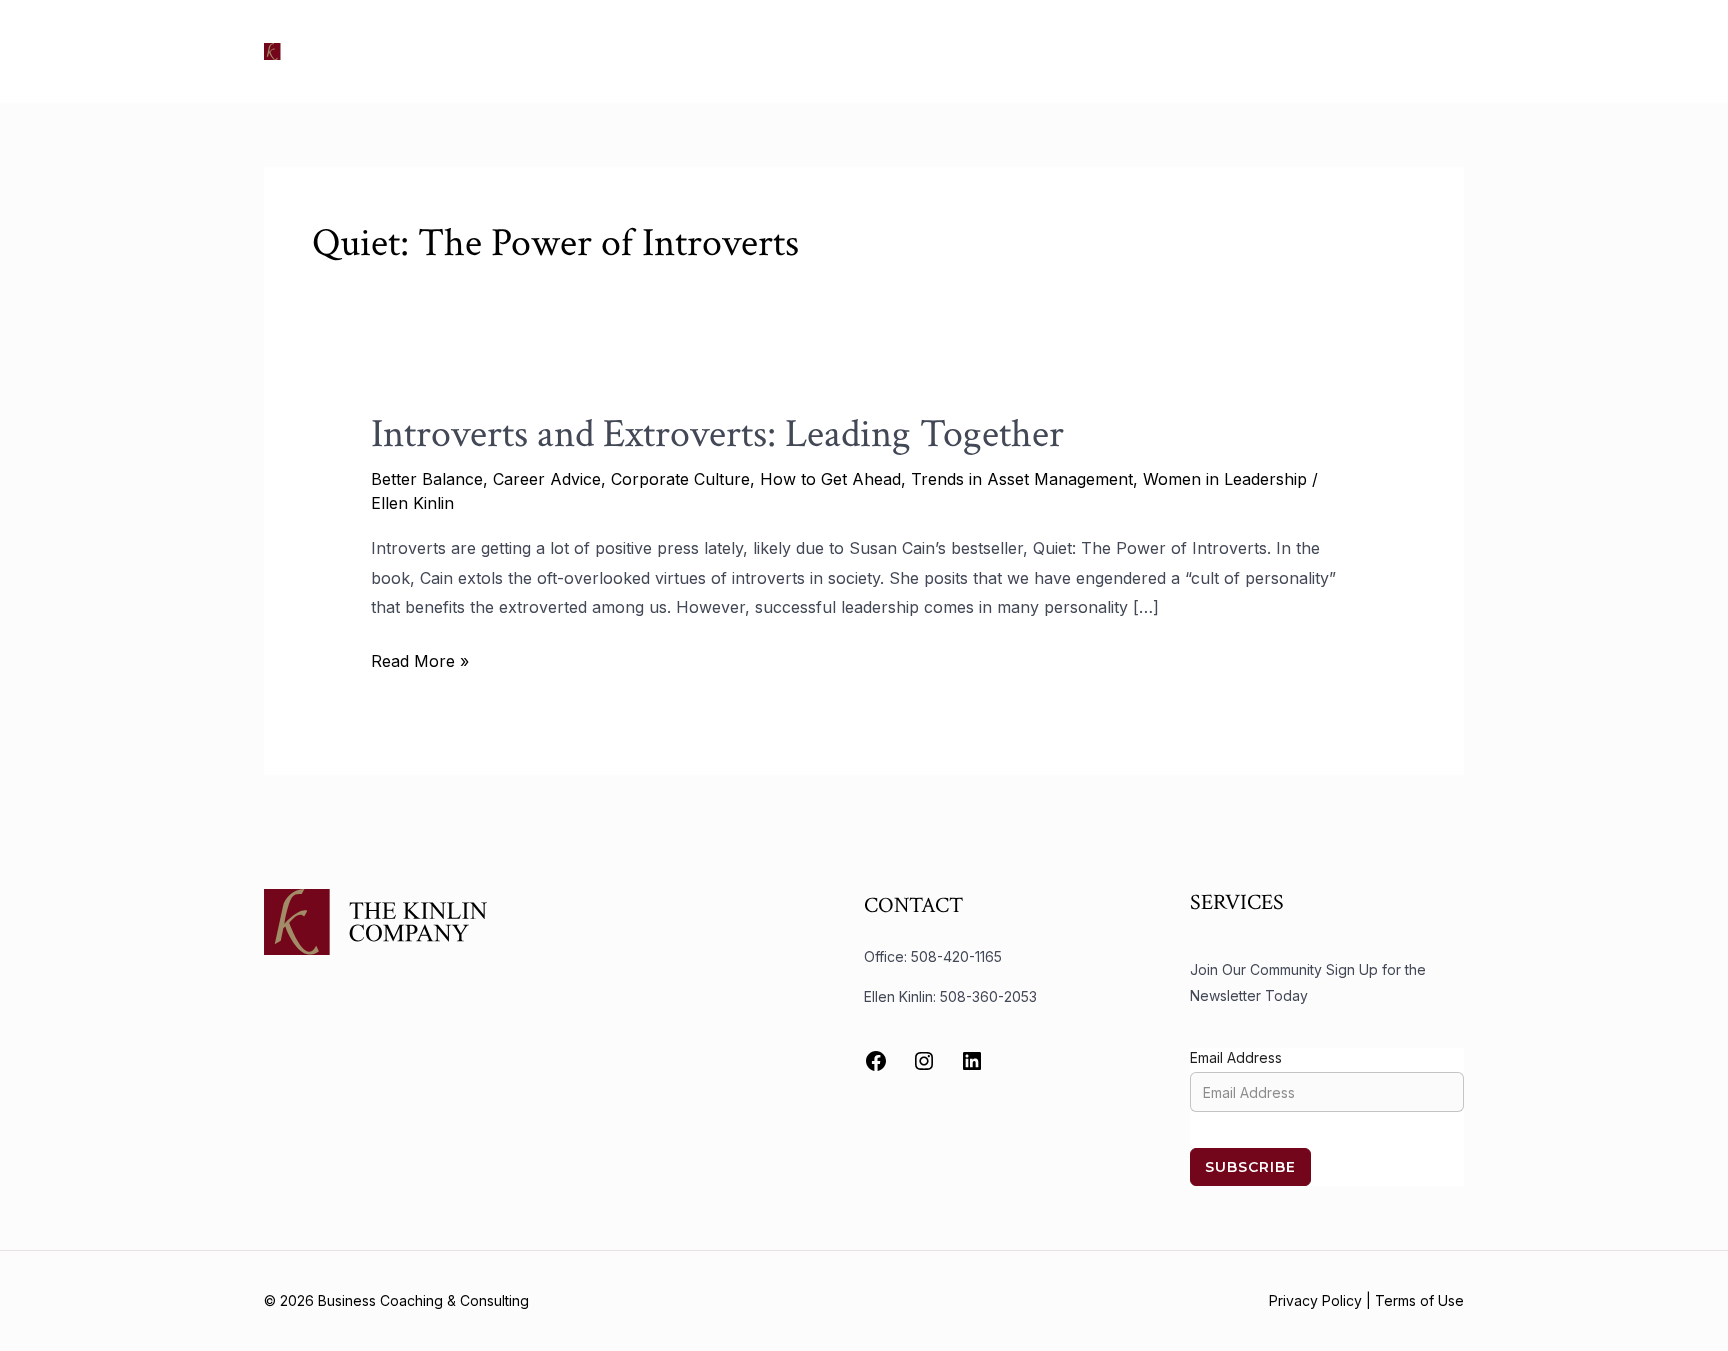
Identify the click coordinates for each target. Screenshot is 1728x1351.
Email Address (1236, 1057)
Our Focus (719, 50)
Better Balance (427, 479)
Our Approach (839, 50)
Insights (1057, 50)
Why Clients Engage (1374, 50)
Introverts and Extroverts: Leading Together (717, 434)
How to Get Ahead (830, 479)
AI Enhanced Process (1193, 50)
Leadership (959, 50)
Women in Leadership (1225, 479)
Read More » (420, 659)
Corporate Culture (680, 479)
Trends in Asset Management (1022, 479)
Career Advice (547, 479)
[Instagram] (924, 1061)
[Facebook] (876, 1061)
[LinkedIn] (972, 1061)
